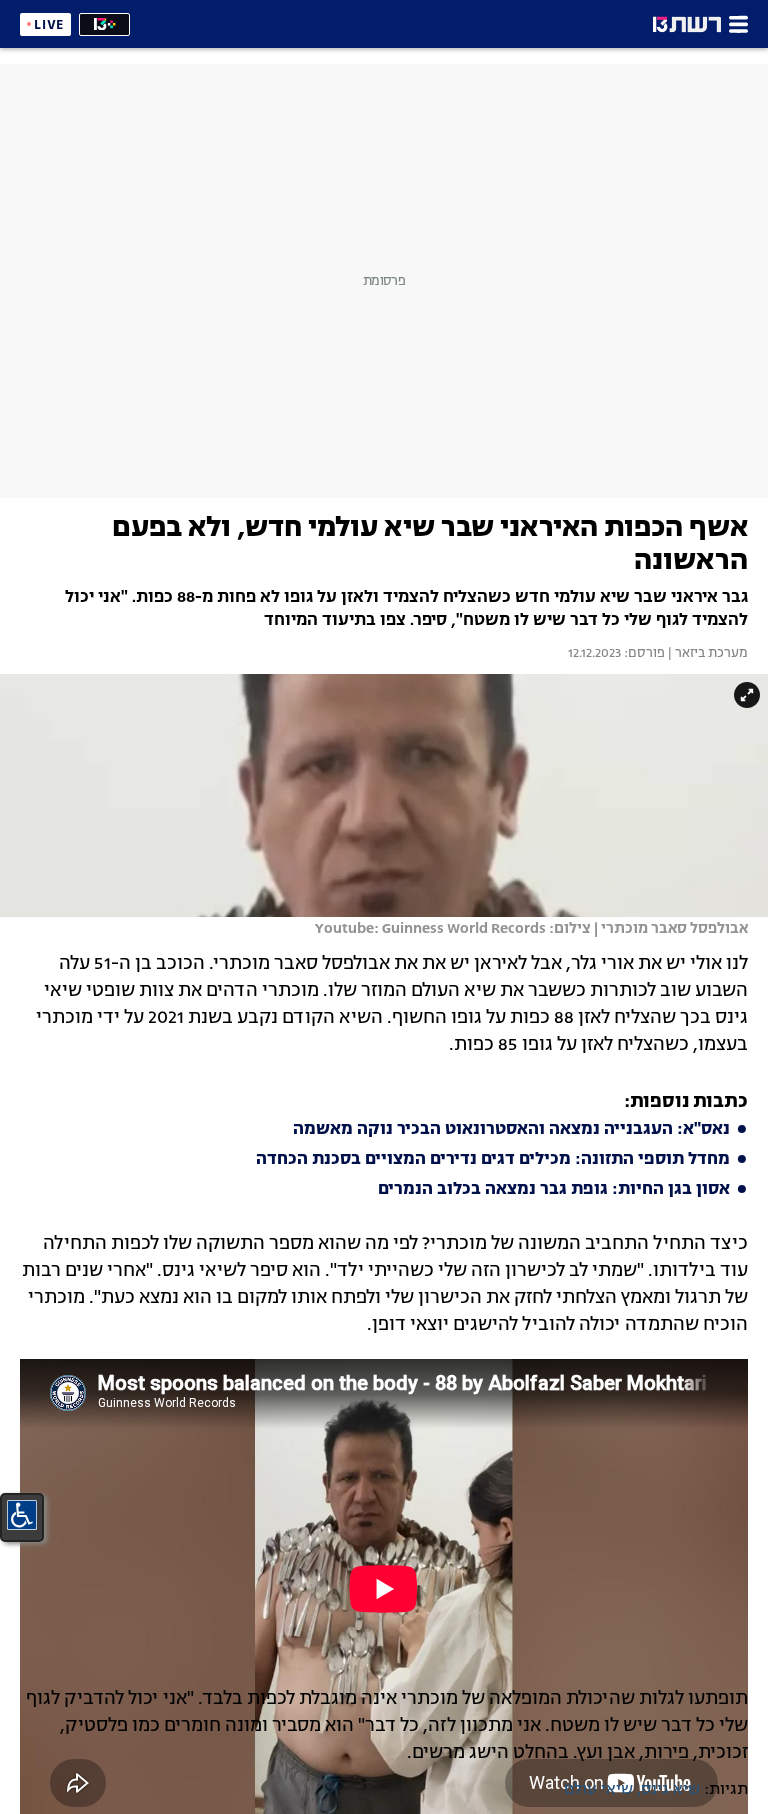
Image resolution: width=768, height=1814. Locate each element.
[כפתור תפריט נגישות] (22, 1515)
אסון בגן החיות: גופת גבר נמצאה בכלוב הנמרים (554, 1190)
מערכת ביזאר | (706, 654)
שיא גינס (670, 1790)
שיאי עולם (598, 1790)
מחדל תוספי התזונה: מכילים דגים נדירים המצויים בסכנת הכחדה (493, 1160)
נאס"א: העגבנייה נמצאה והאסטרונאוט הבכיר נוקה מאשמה (511, 1130)
